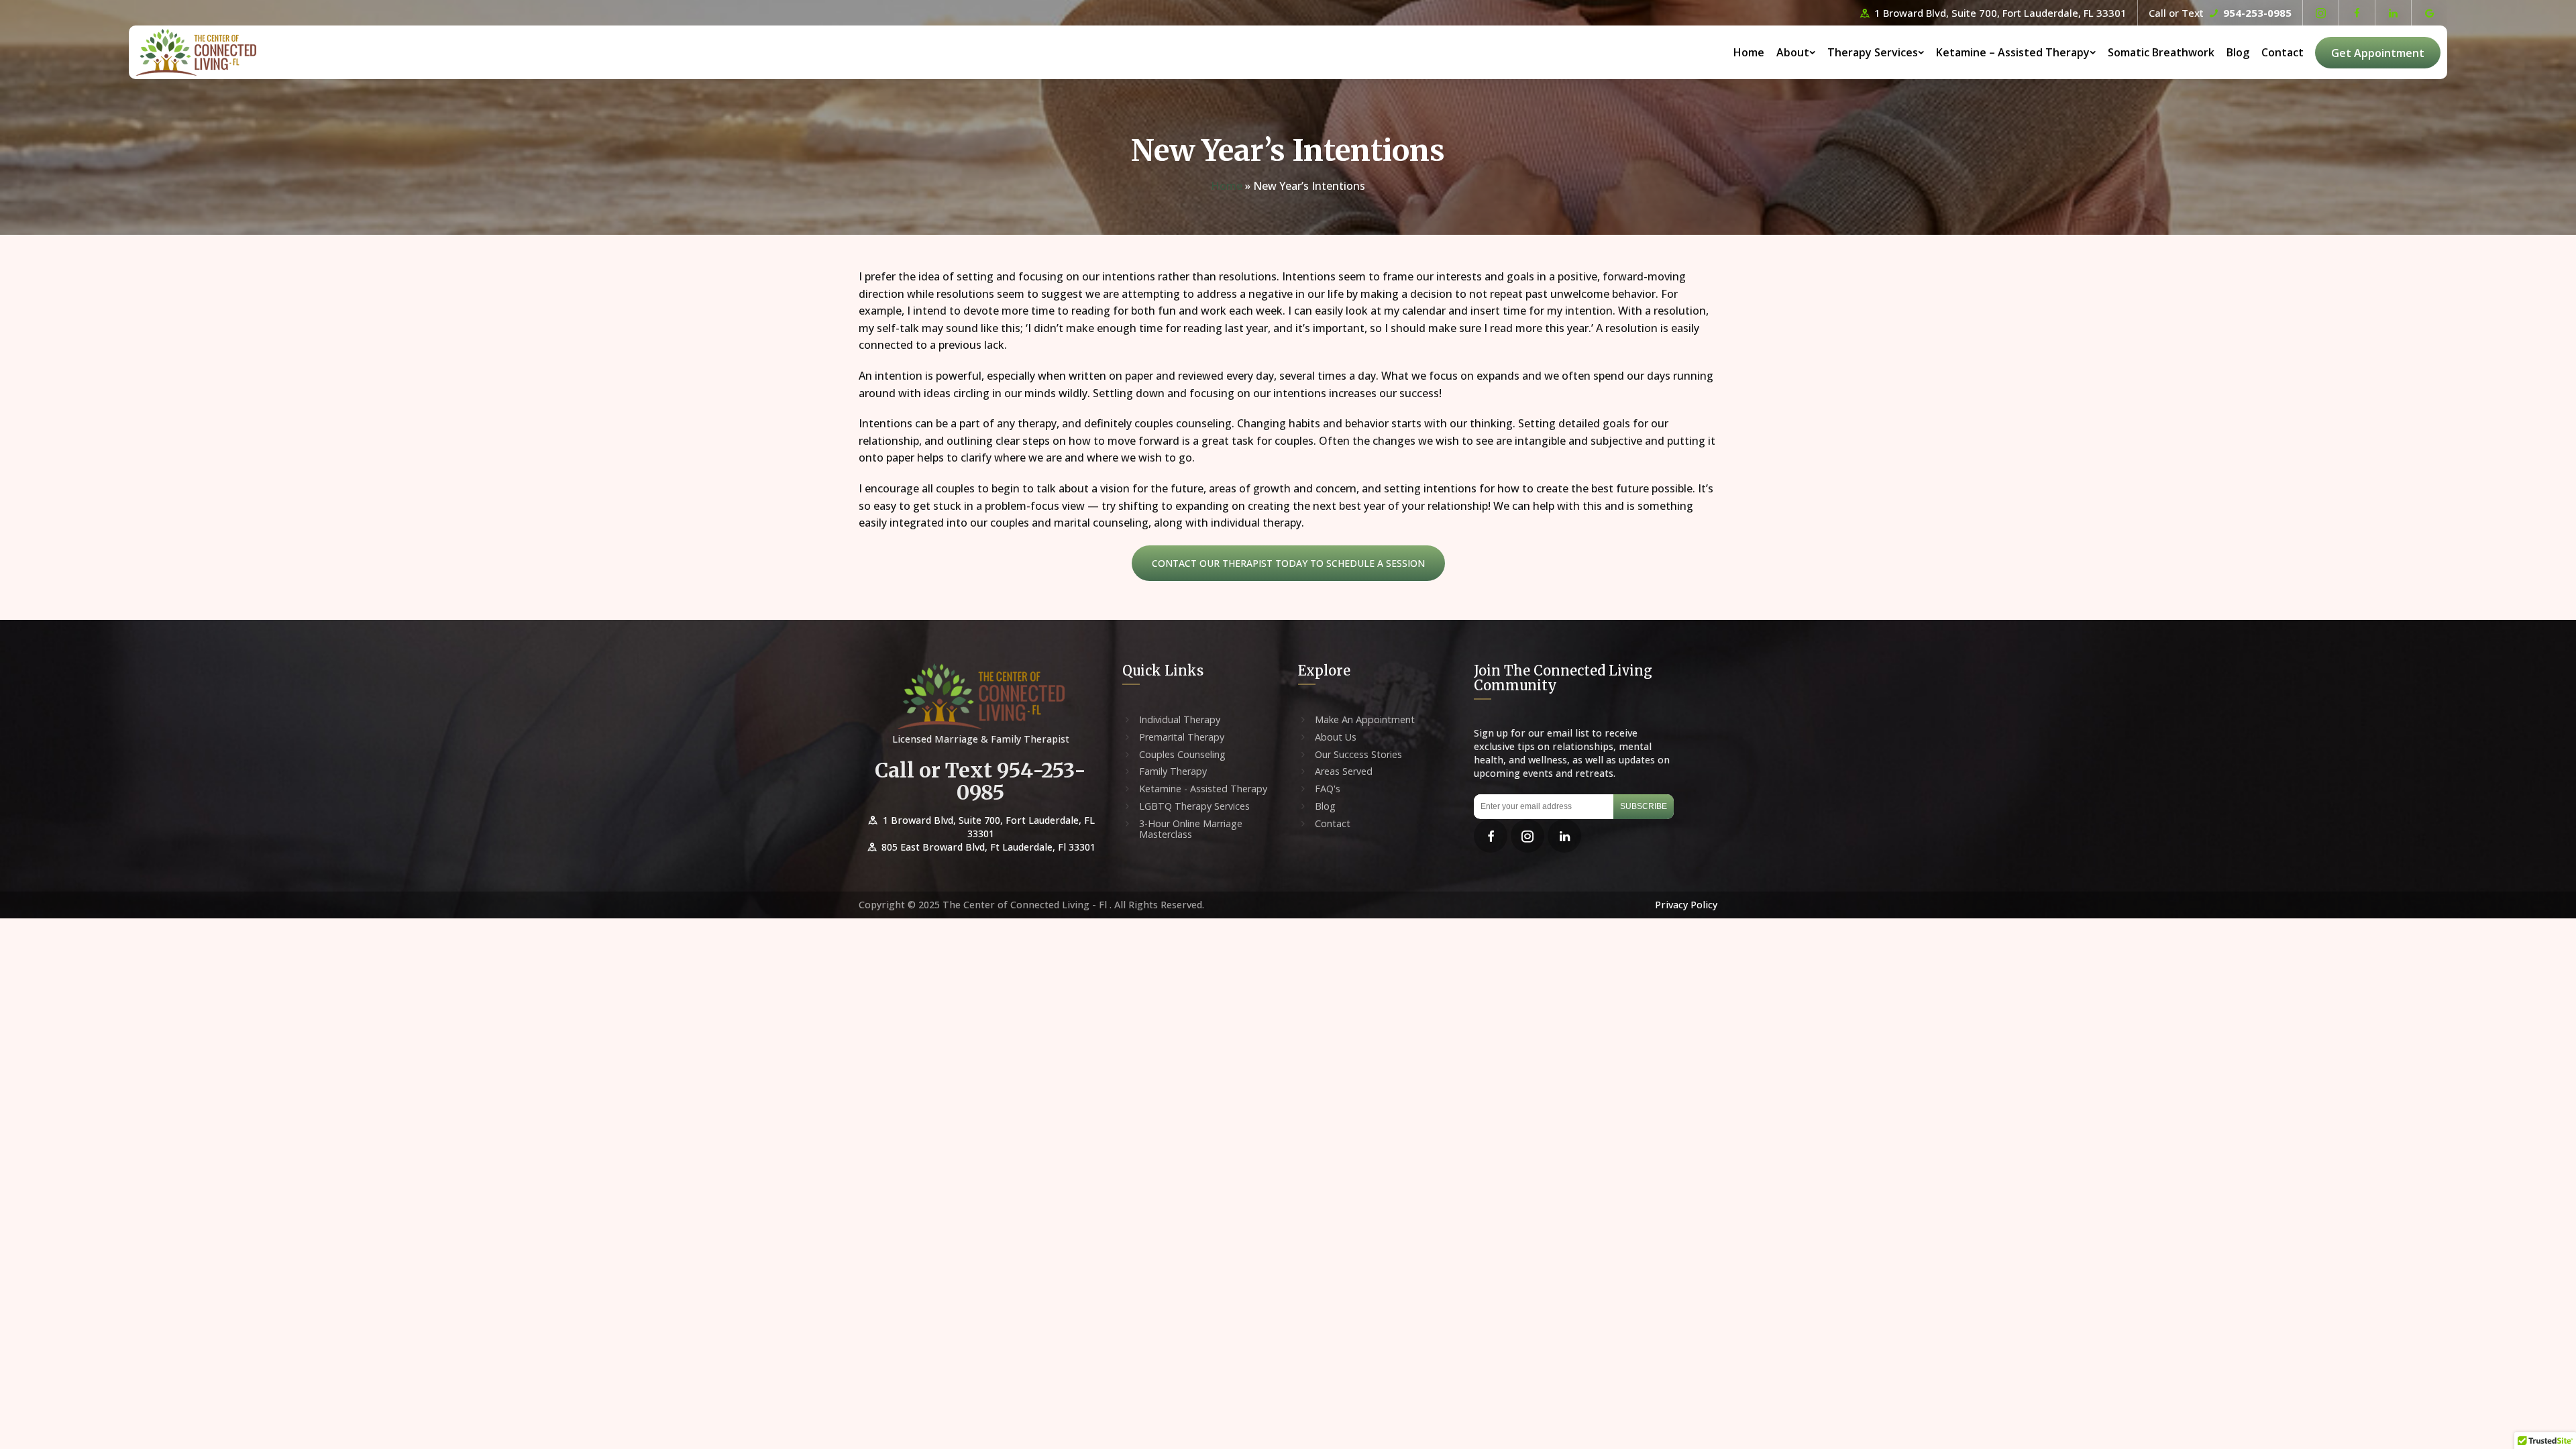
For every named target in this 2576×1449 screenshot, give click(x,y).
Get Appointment (2378, 53)
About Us (1336, 737)
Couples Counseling (1182, 755)
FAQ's (1328, 789)
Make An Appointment (1365, 720)
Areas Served (1344, 771)
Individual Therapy (1180, 720)
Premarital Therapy (1182, 737)
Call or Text (2220, 13)
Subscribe (1644, 806)
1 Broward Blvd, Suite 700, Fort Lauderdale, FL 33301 (1999, 13)
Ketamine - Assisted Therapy (1203, 789)
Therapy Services (1873, 52)
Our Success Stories (1358, 755)
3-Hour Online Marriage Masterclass (1191, 829)
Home (1749, 52)
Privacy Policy (1686, 905)
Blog (2238, 52)
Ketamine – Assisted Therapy (2013, 52)
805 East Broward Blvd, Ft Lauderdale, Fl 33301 (987, 847)
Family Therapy (1173, 771)
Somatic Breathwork (2161, 52)
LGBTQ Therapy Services (1194, 806)
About (1793, 52)
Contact (2283, 52)
